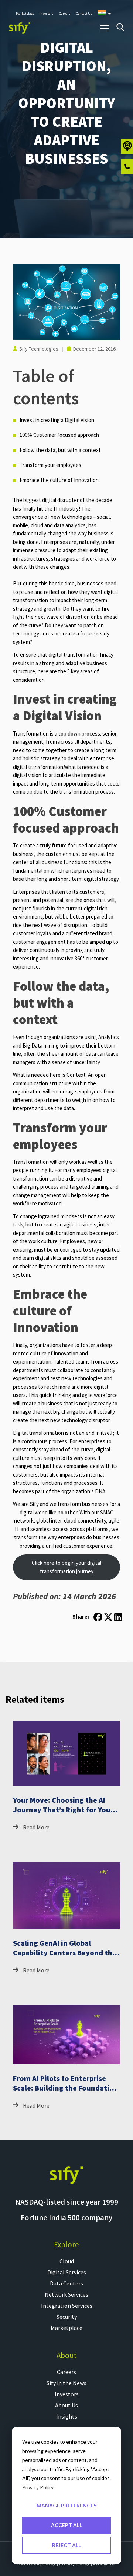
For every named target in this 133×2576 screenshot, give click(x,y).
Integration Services (67, 2306)
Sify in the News (66, 2383)
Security (67, 2317)
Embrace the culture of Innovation (59, 480)
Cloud (67, 2261)
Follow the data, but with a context (60, 450)
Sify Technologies (39, 349)
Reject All (66, 2545)
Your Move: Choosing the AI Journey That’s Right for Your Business (63, 1810)
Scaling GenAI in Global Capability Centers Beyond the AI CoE (65, 1953)
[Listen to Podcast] (127, 146)
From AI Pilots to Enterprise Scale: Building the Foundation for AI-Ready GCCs (66, 2088)
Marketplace (66, 2328)
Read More (36, 1827)
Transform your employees (50, 465)
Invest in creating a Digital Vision (57, 420)
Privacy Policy (38, 2487)
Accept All (66, 2525)
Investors (67, 2394)
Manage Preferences (66, 2505)
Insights (67, 2416)
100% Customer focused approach (59, 435)
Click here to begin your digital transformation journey (66, 1567)
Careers (66, 2372)
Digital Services (67, 2272)
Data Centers (66, 2283)
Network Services (66, 2294)
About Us (66, 2405)
